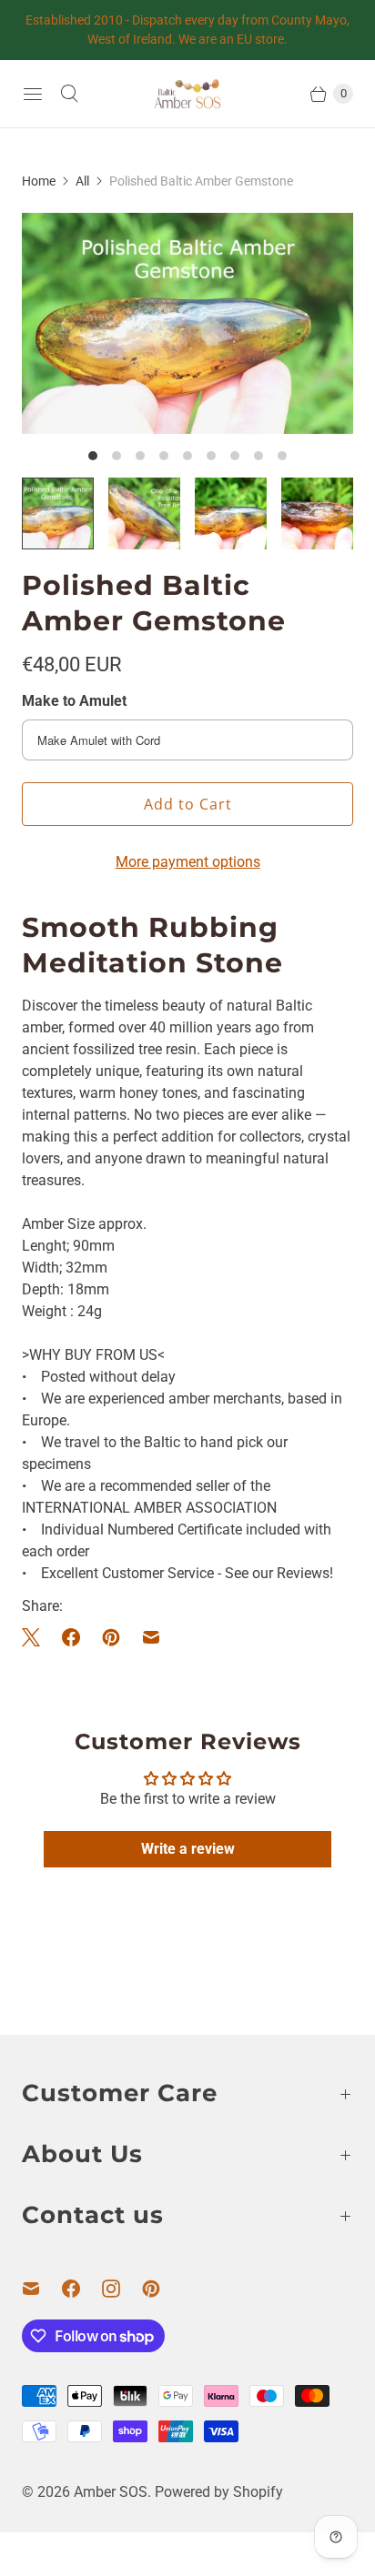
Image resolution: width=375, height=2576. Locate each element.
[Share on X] (36, 1637)
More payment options (188, 862)
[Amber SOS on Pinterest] (162, 2289)
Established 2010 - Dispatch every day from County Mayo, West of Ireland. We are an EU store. (187, 30)
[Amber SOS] (187, 94)
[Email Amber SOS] (42, 2289)
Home (39, 181)
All (82, 181)
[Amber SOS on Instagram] (122, 2289)
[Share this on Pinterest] (111, 1637)
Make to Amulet (74, 701)
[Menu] (33, 94)
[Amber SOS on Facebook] (82, 2289)
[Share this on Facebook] (71, 1637)
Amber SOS (111, 2492)
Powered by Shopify (219, 2492)
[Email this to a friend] (151, 1637)
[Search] (69, 94)
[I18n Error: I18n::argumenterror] (58, 513)
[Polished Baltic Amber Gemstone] (187, 323)
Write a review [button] (188, 1849)
